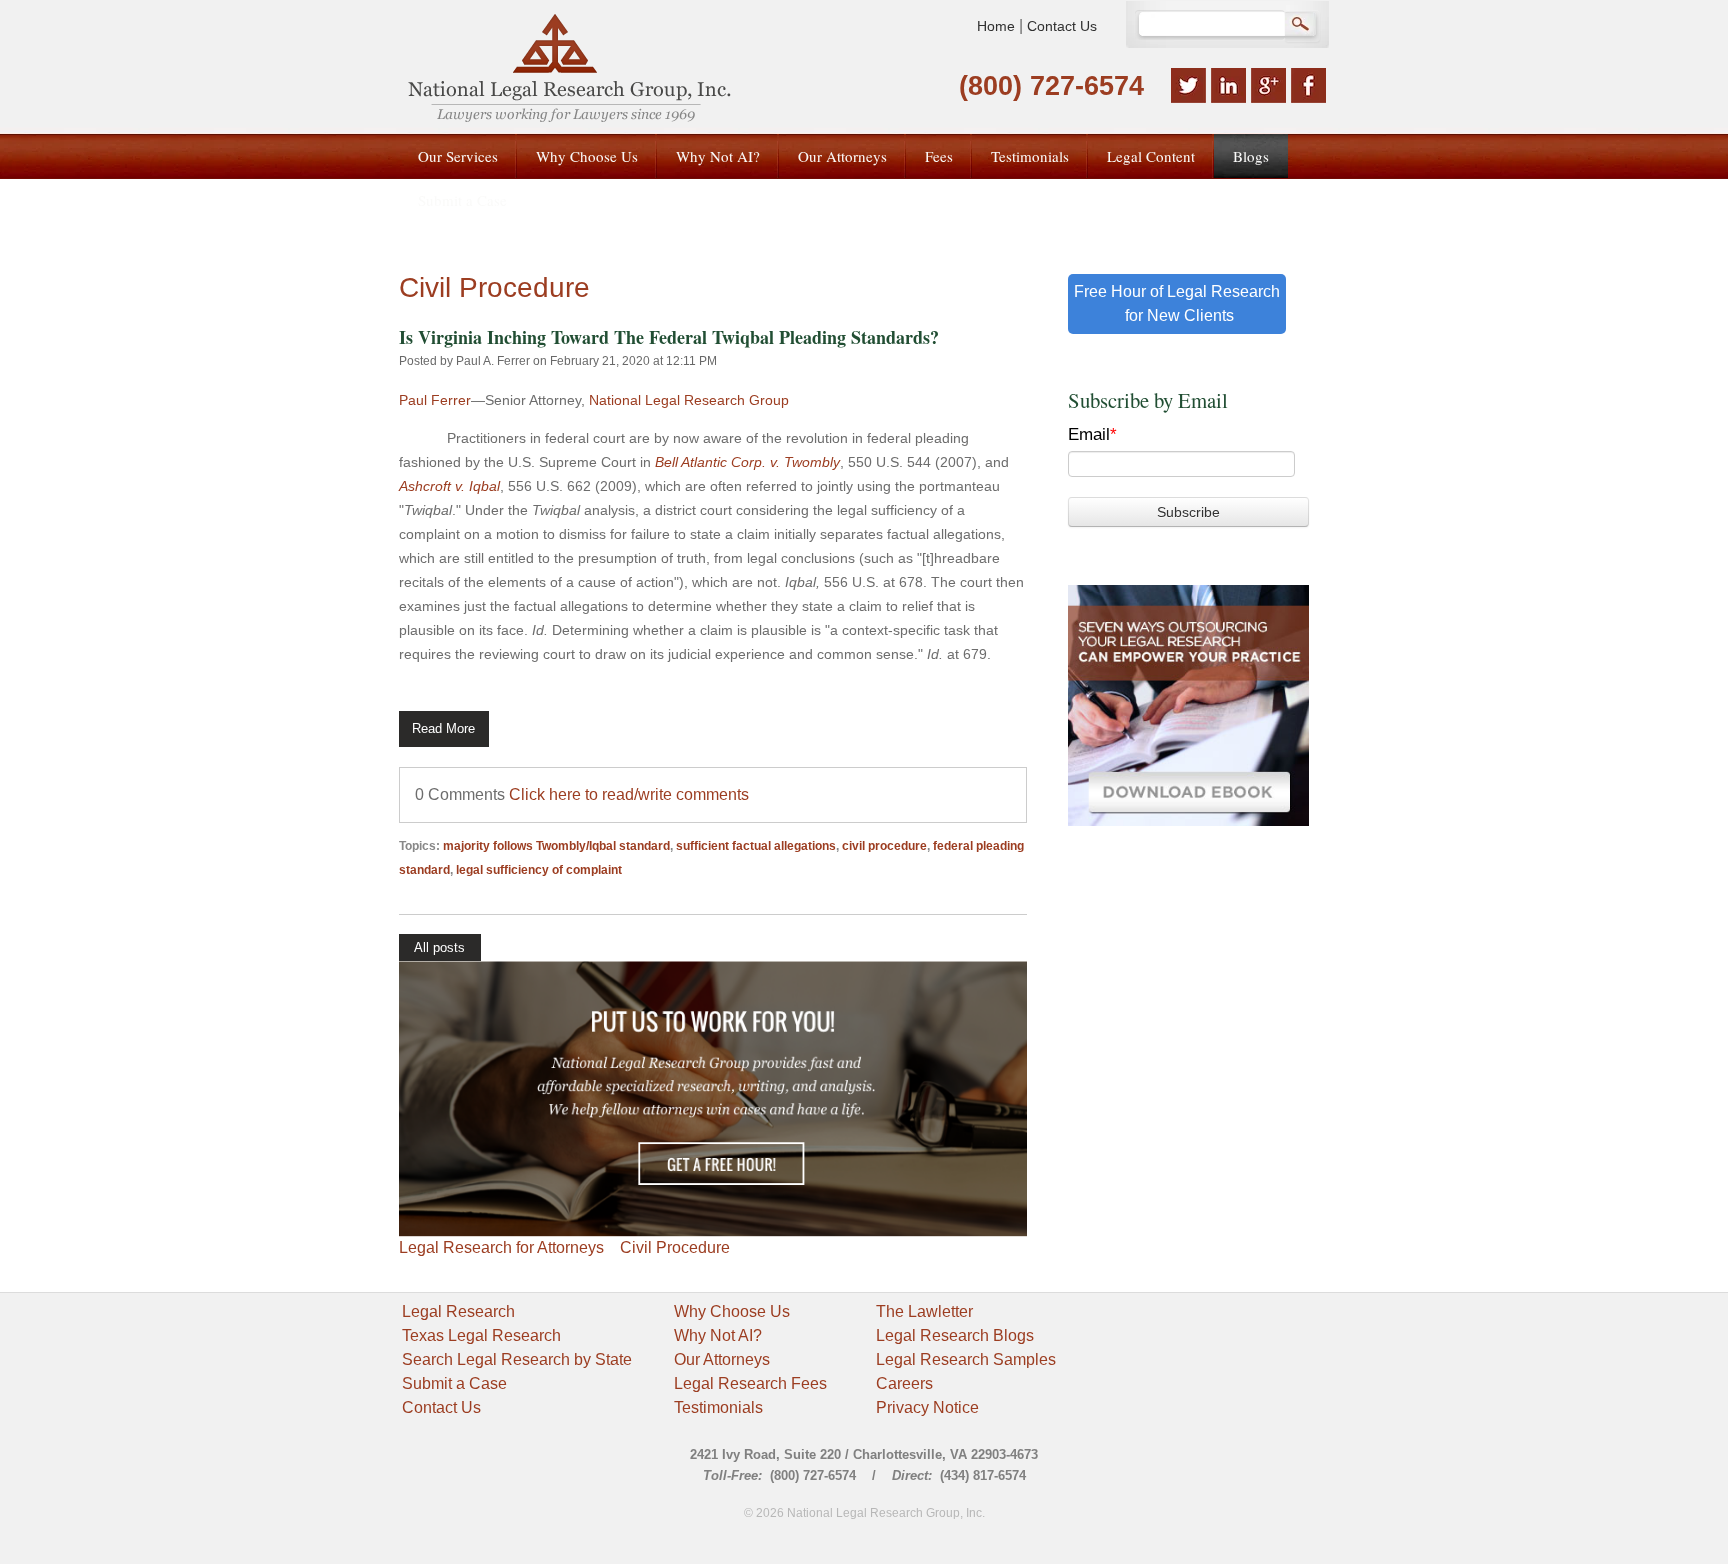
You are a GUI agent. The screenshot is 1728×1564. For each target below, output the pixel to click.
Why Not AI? (718, 1335)
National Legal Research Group (689, 400)
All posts (439, 947)
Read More (443, 728)
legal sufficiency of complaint (539, 870)
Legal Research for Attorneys (501, 1247)
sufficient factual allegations (756, 846)
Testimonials (718, 1407)
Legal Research (458, 1311)
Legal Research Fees (750, 1383)
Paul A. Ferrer (493, 361)
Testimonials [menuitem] (1030, 156)
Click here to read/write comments (629, 794)
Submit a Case (454, 1383)
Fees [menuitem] (939, 156)
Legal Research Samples (966, 1359)
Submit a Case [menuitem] (462, 200)
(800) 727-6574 (1051, 86)
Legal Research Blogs (955, 1335)
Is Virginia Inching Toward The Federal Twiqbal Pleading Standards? (669, 337)
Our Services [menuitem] (458, 156)
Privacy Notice (927, 1407)
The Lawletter (924, 1311)
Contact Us (1062, 26)
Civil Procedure (675, 1247)
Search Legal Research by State (517, 1359)
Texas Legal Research (481, 1335)
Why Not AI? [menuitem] (718, 156)
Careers (904, 1383)
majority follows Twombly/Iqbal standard (556, 846)
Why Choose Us (732, 1311)
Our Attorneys (722, 1359)
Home (996, 26)
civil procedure (884, 846)
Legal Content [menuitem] (1151, 156)
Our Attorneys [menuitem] (842, 156)
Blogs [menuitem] (1251, 156)
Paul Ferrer (435, 400)
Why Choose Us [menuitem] (587, 156)
